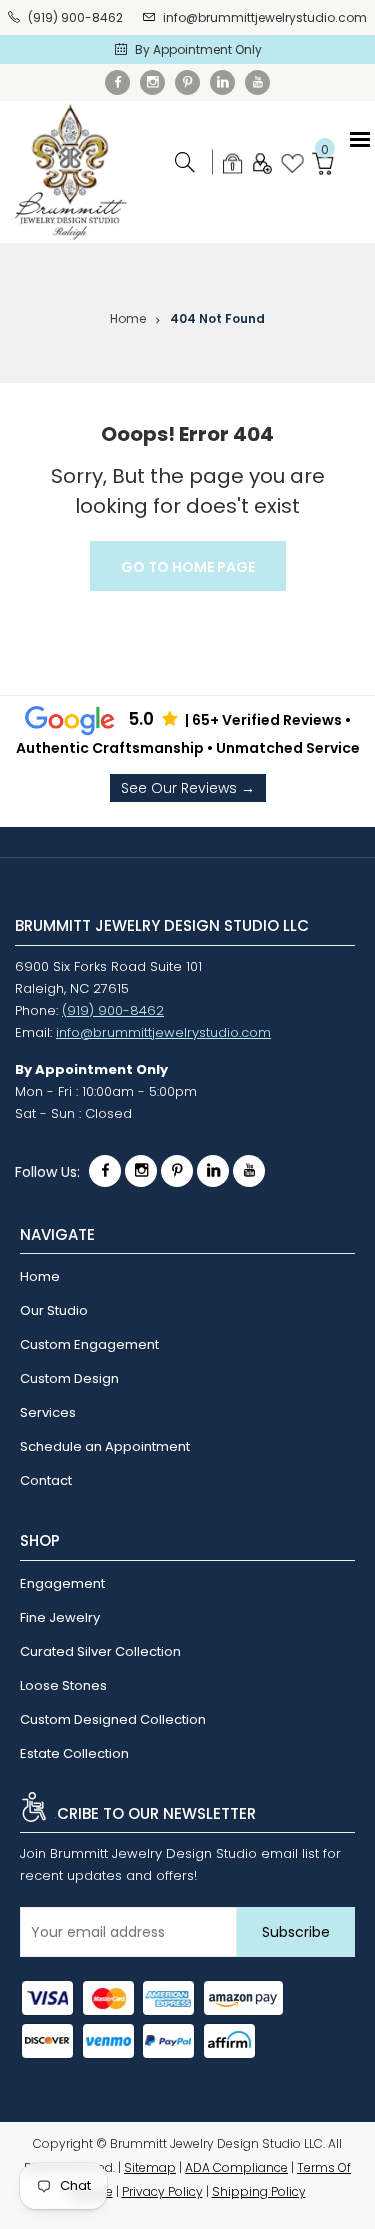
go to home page (188, 567)
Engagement (62, 1583)
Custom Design (69, 1378)
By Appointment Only (198, 49)
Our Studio (54, 1310)
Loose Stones (63, 1685)
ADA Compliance (236, 2167)
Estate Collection (74, 1753)
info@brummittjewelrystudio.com (265, 17)
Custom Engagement (89, 1344)
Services (48, 1412)
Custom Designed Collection (113, 1719)
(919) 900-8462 (75, 17)
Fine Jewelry (60, 1617)
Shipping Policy (259, 2191)
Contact (46, 1480)
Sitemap (150, 2167)
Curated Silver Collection (100, 1651)
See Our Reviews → (188, 788)
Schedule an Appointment (105, 1446)
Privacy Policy (162, 2191)
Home (128, 318)
